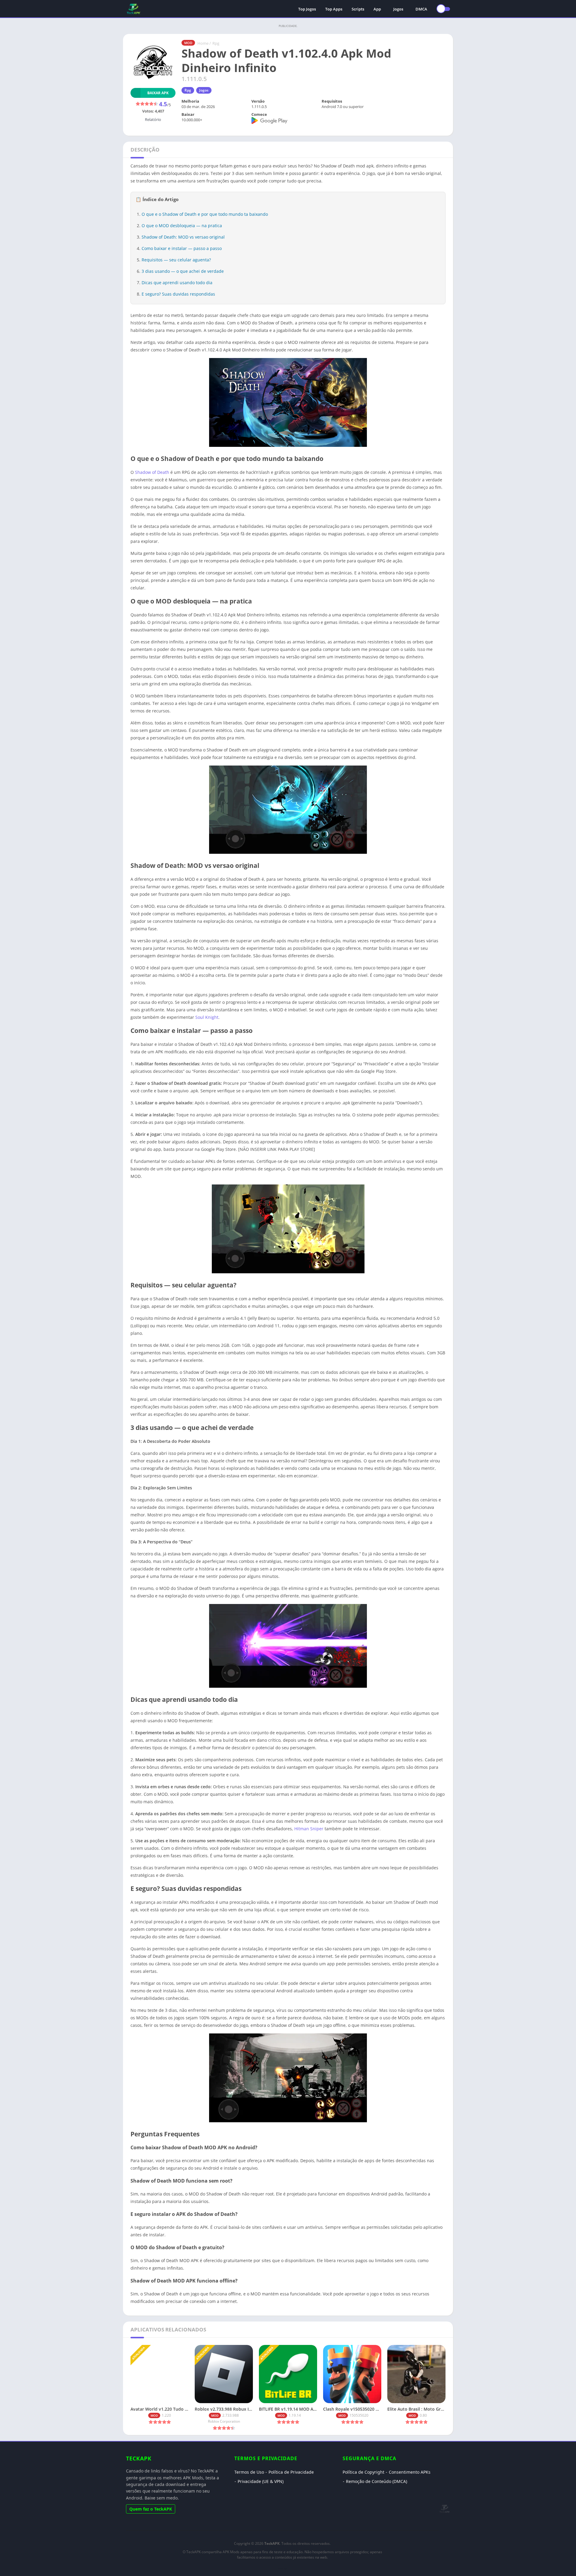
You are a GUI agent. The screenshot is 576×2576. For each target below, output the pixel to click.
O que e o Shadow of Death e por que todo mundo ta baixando (205, 214)
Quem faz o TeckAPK (151, 2509)
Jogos (398, 9)
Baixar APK (158, 93)
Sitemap (282, 2568)
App (377, 9)
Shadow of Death (152, 472)
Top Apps (334, 9)
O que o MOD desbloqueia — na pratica (182, 226)
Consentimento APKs (410, 2472)
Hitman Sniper (309, 1829)
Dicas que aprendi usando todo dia (177, 283)
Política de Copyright (363, 2472)
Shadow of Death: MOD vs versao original (183, 237)
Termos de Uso (249, 2472)
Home (203, 43)
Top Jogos (307, 9)
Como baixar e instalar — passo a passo (182, 248)
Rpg (216, 43)
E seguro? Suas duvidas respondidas (178, 294)
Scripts (358, 9)
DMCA (421, 9)
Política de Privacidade (291, 2472)
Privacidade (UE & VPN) (261, 2481)
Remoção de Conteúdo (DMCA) (376, 2481)
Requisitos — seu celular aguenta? (176, 260)
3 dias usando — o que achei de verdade (183, 271)
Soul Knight (207, 1017)
